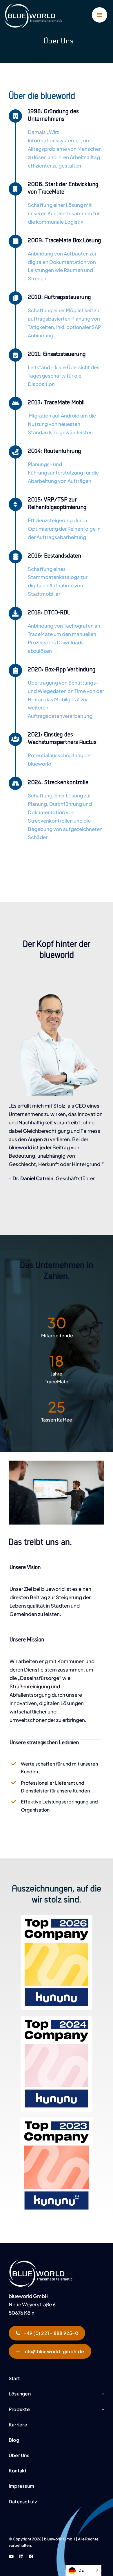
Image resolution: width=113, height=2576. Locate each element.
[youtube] (11, 2556)
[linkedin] (21, 2556)
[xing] (31, 2556)
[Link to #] (100, 15)
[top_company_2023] (41, 2262)
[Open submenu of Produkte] (103, 2409)
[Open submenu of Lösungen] (103, 2394)
